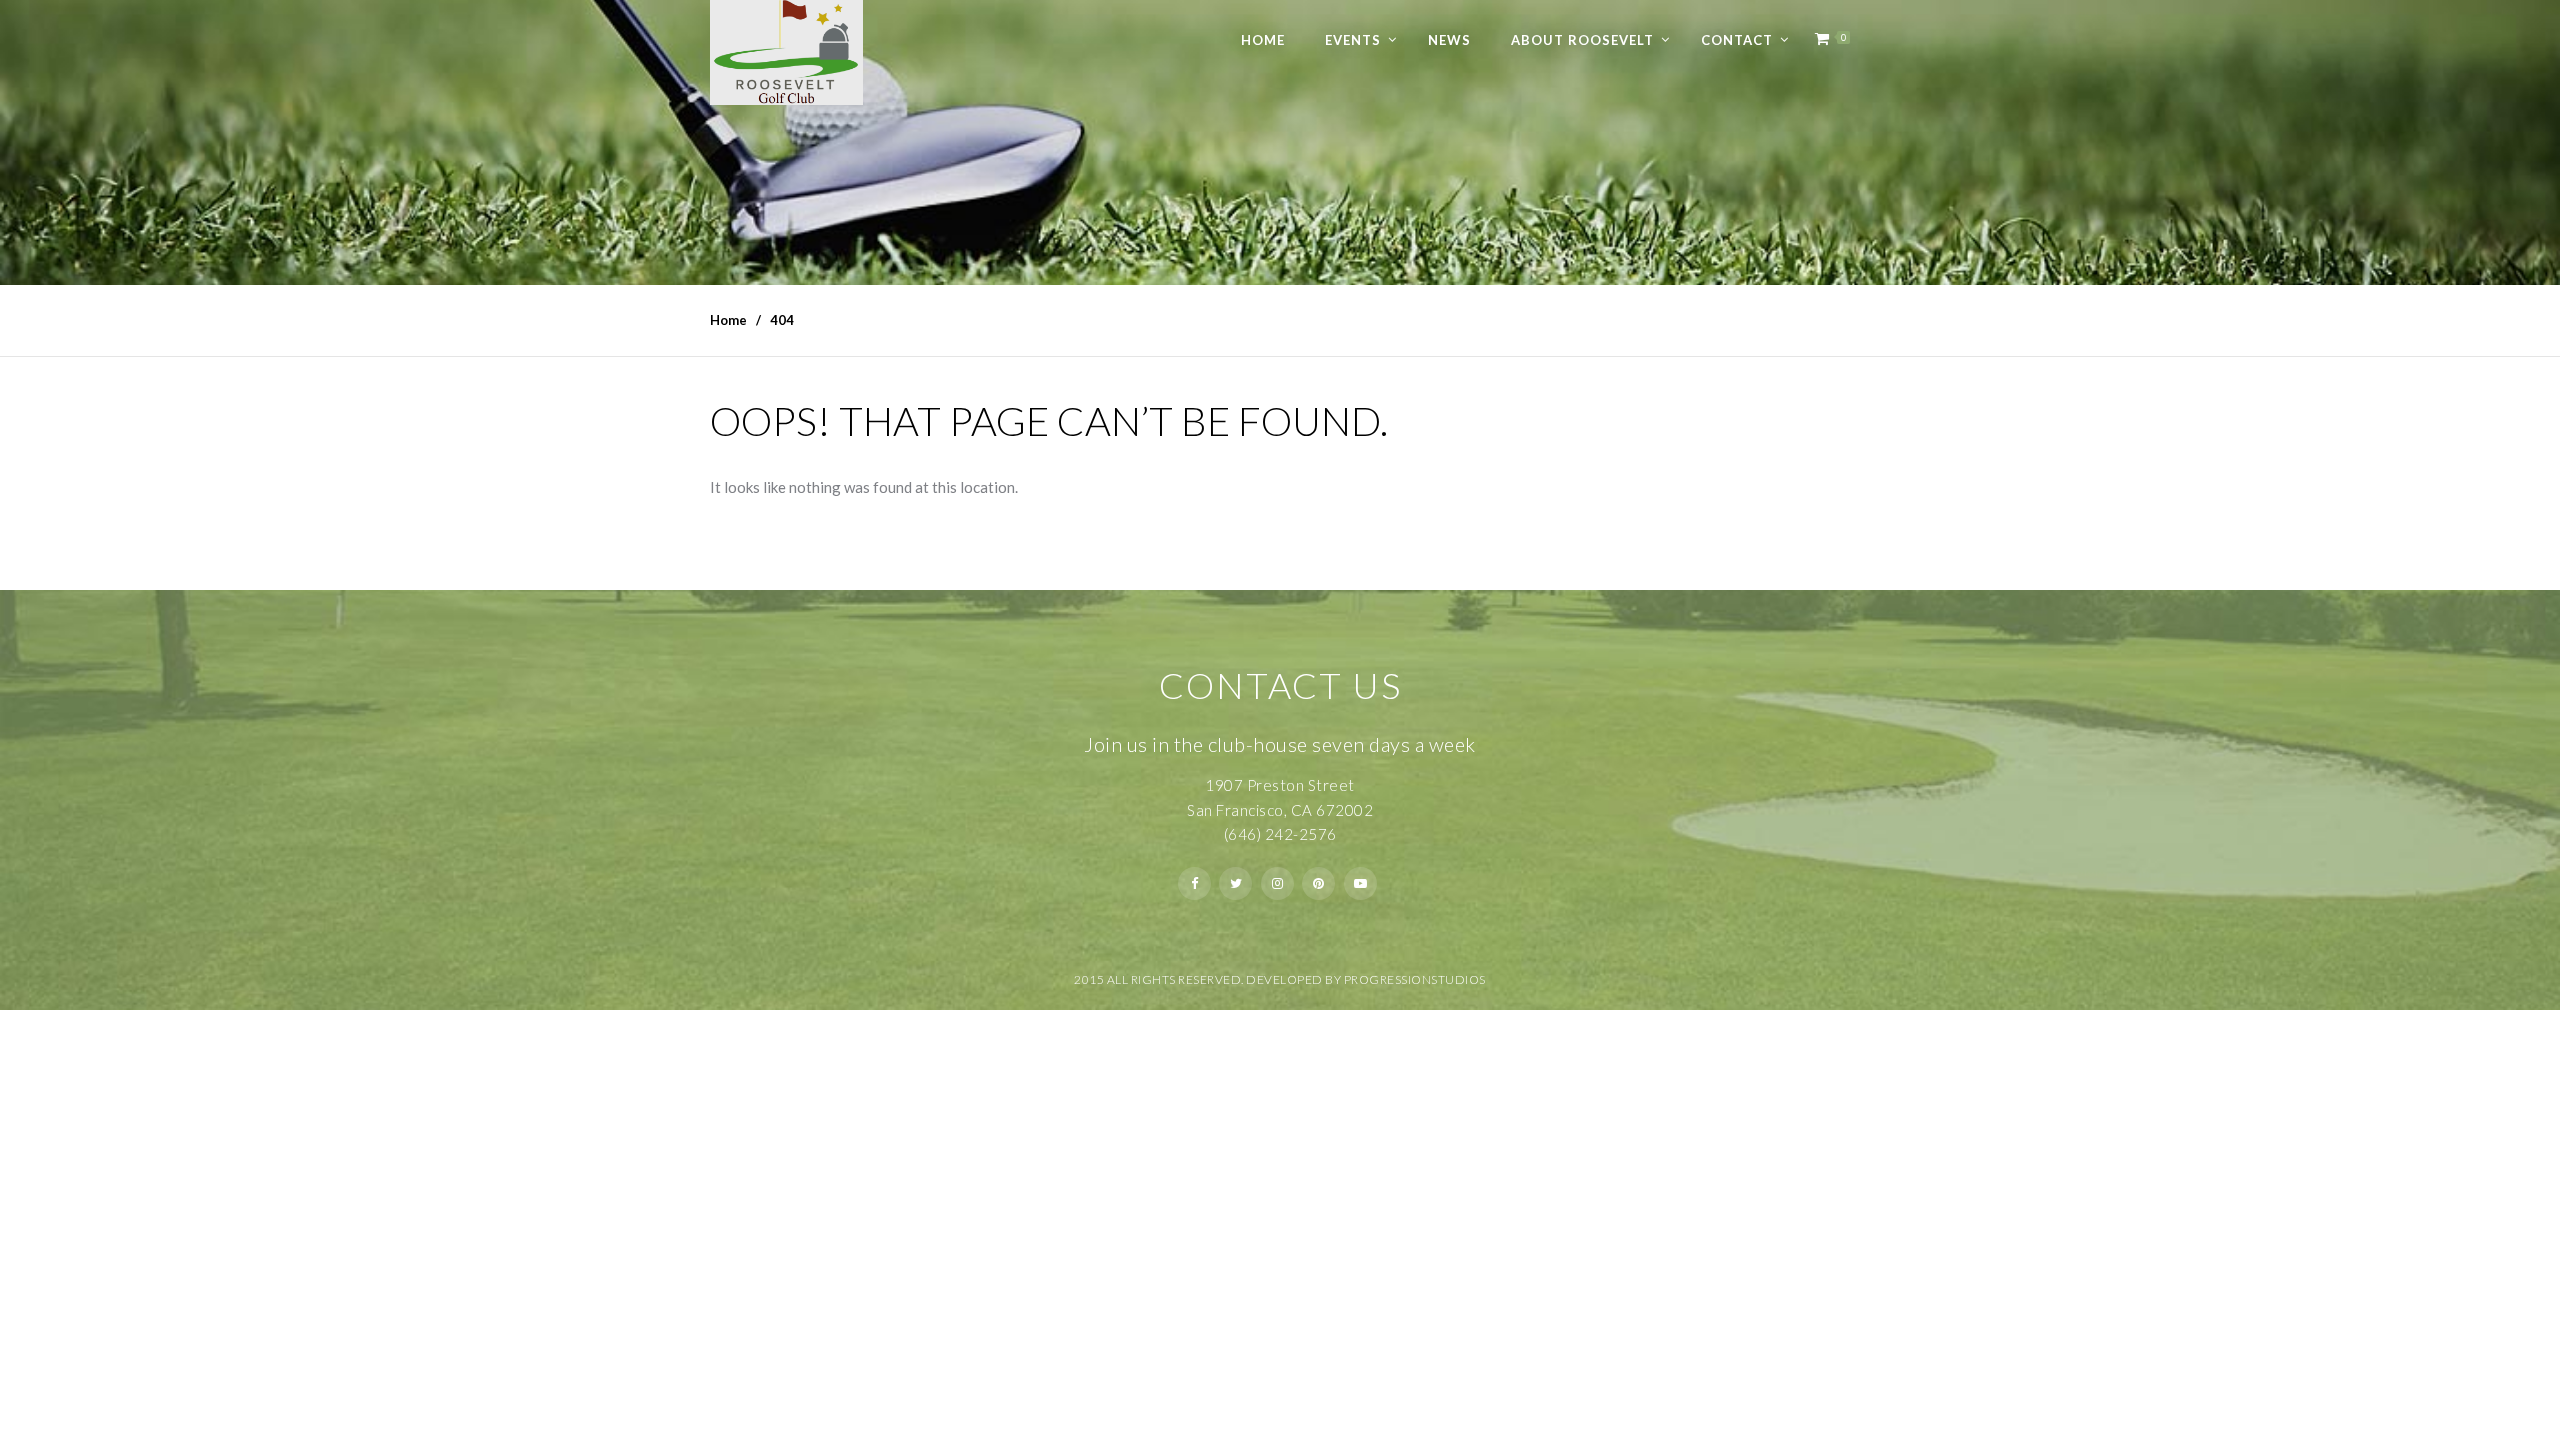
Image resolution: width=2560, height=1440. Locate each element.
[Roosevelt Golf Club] (786, 52)
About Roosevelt (1582, 40)
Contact (1737, 40)
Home (1263, 40)
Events (1353, 40)
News (1449, 40)
